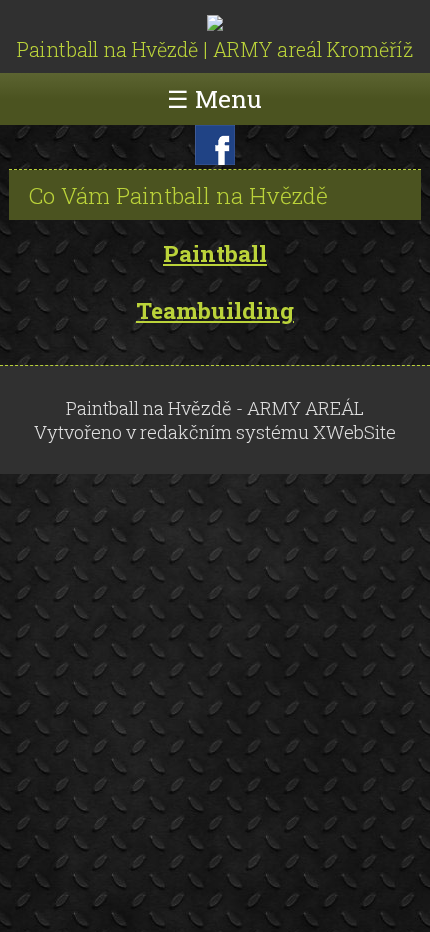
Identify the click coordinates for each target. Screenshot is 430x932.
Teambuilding (215, 310)
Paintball (215, 253)
